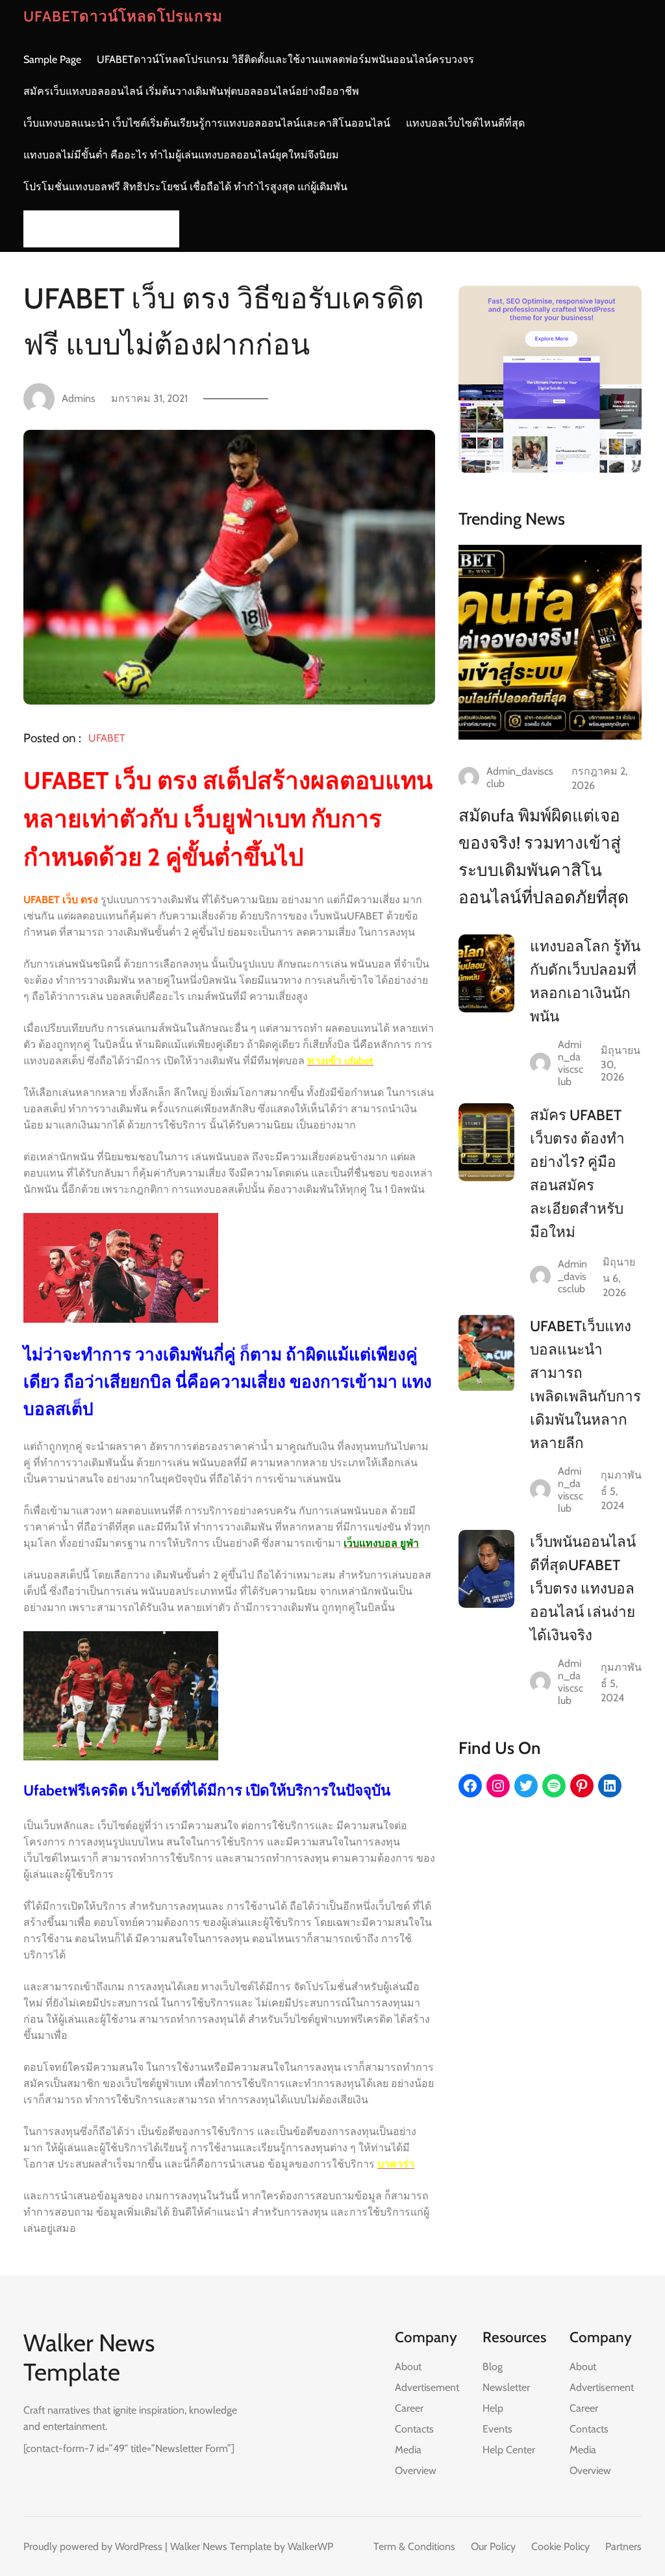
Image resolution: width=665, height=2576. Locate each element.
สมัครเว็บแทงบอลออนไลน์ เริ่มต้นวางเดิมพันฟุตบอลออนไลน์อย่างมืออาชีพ (191, 91)
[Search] (166, 229)
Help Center (509, 2450)
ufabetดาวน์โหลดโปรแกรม (123, 16)
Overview (416, 2470)
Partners (623, 2546)
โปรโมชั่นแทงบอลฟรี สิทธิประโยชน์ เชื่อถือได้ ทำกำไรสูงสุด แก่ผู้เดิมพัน (185, 187)
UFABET (107, 738)
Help (493, 2408)
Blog (493, 2367)
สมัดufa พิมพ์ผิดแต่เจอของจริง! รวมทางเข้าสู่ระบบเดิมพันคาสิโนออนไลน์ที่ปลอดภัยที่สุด (544, 857)
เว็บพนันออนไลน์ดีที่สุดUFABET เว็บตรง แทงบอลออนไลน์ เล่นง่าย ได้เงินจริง (583, 1588)
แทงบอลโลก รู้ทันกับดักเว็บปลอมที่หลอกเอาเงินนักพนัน (585, 981)
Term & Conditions (414, 2546)
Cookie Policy (560, 2546)
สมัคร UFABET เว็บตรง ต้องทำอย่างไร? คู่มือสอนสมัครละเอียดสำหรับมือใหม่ (577, 1173)
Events (497, 2429)
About (408, 2367)
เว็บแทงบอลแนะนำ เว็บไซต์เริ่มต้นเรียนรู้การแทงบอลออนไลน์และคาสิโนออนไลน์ (207, 123)
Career (409, 2408)
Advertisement (427, 2387)
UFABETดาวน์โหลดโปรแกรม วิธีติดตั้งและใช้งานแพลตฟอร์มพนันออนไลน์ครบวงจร (285, 59)
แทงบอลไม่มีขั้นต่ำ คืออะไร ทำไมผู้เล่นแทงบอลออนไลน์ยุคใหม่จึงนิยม (181, 155)
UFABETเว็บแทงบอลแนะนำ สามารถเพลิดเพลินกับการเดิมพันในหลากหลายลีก (585, 1384)
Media (408, 2450)
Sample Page (52, 59)
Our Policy (493, 2546)
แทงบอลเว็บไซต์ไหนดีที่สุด (465, 123)
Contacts (414, 2429)
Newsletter (506, 2387)
